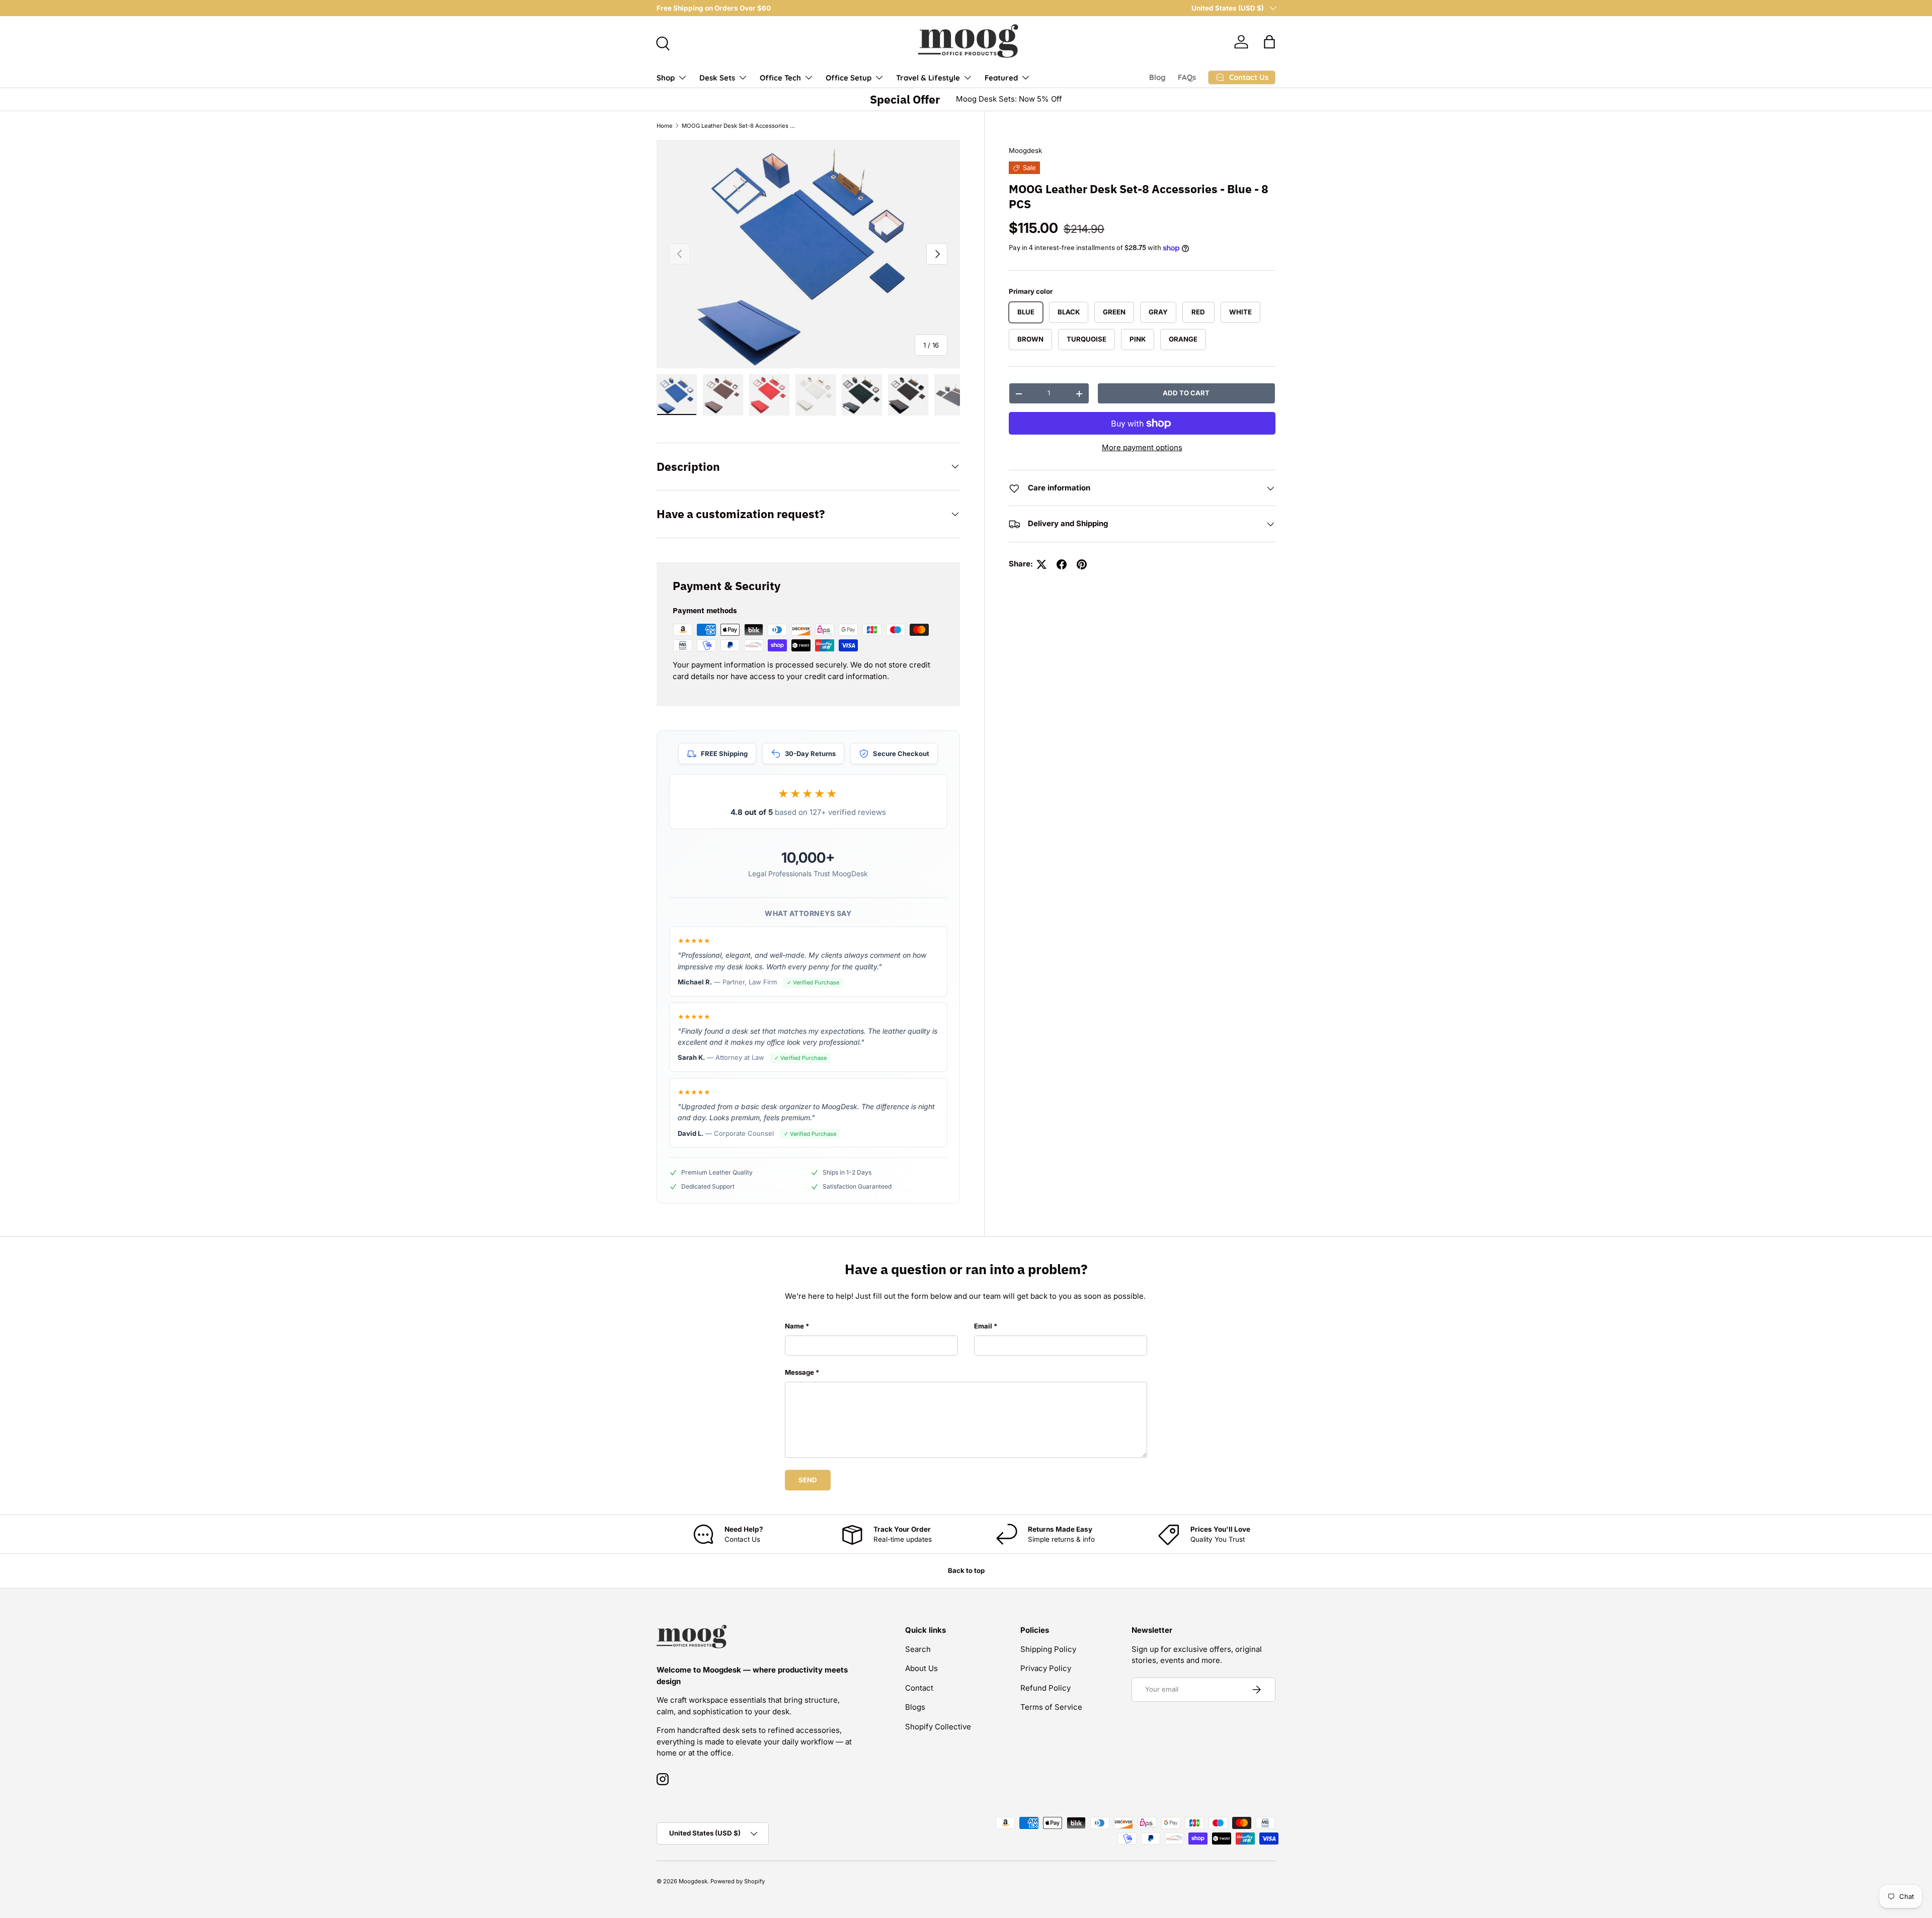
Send (808, 1480)
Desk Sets (717, 78)
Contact (919, 1688)
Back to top (966, 1570)
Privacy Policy (1046, 1668)
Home (665, 126)
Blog (1157, 77)
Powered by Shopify (738, 1881)
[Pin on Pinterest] (1082, 564)
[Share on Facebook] (1062, 564)
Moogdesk (1025, 150)
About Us (921, 1668)
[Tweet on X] (1041, 564)
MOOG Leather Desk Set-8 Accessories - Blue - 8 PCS (738, 126)
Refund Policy (1045, 1688)
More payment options (1142, 448)
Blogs (915, 1707)
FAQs (1187, 77)
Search (918, 1649)
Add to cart (1186, 393)
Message (799, 1372)
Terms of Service (1051, 1707)
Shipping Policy (1048, 1649)
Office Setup (849, 78)
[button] (1269, 42)
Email (983, 1326)
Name (794, 1326)
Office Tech (780, 78)
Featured (1001, 78)
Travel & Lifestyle (928, 78)
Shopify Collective (938, 1727)
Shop (666, 78)
